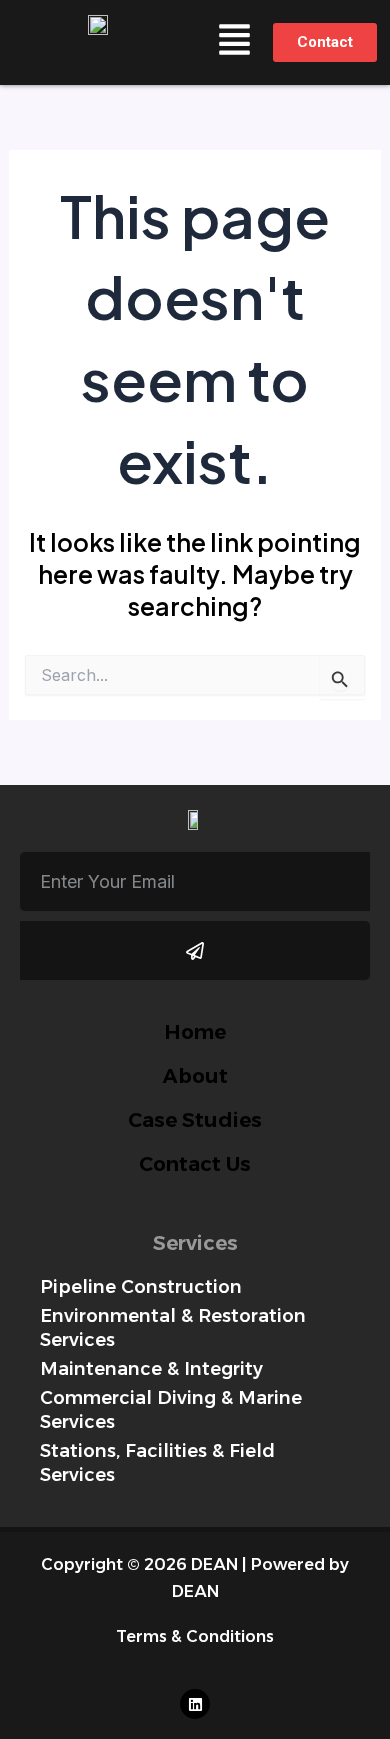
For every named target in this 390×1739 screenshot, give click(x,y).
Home (195, 1032)
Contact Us (195, 1164)
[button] (235, 42)
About (195, 1076)
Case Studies (195, 1120)
